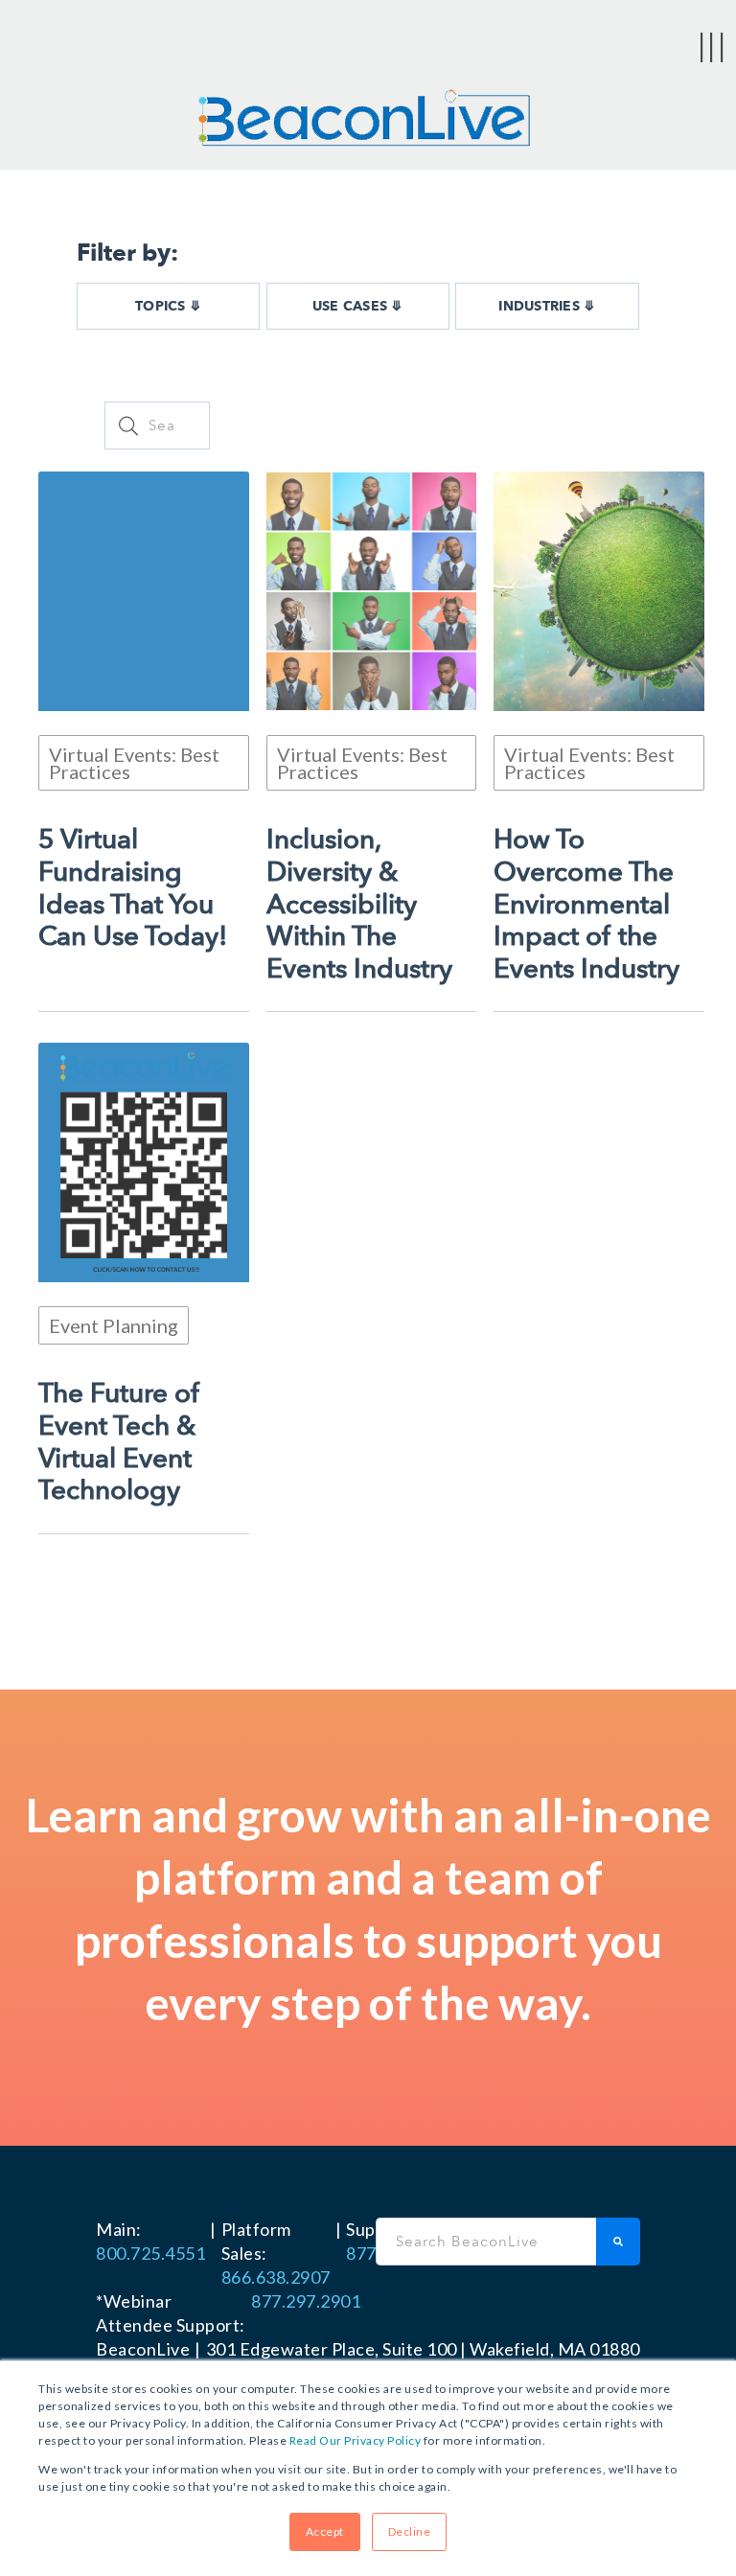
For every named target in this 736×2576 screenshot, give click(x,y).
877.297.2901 (306, 2301)
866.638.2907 (276, 2277)
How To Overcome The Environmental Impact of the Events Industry (586, 905)
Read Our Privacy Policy (356, 2440)
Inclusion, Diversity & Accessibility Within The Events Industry (359, 905)
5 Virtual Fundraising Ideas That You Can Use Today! (133, 888)
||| (712, 45)
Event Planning (114, 1325)
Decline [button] (410, 2531)
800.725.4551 (150, 2253)
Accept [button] (325, 2531)
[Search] (618, 2242)
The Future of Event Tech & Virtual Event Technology (119, 1442)
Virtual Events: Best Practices (134, 763)
